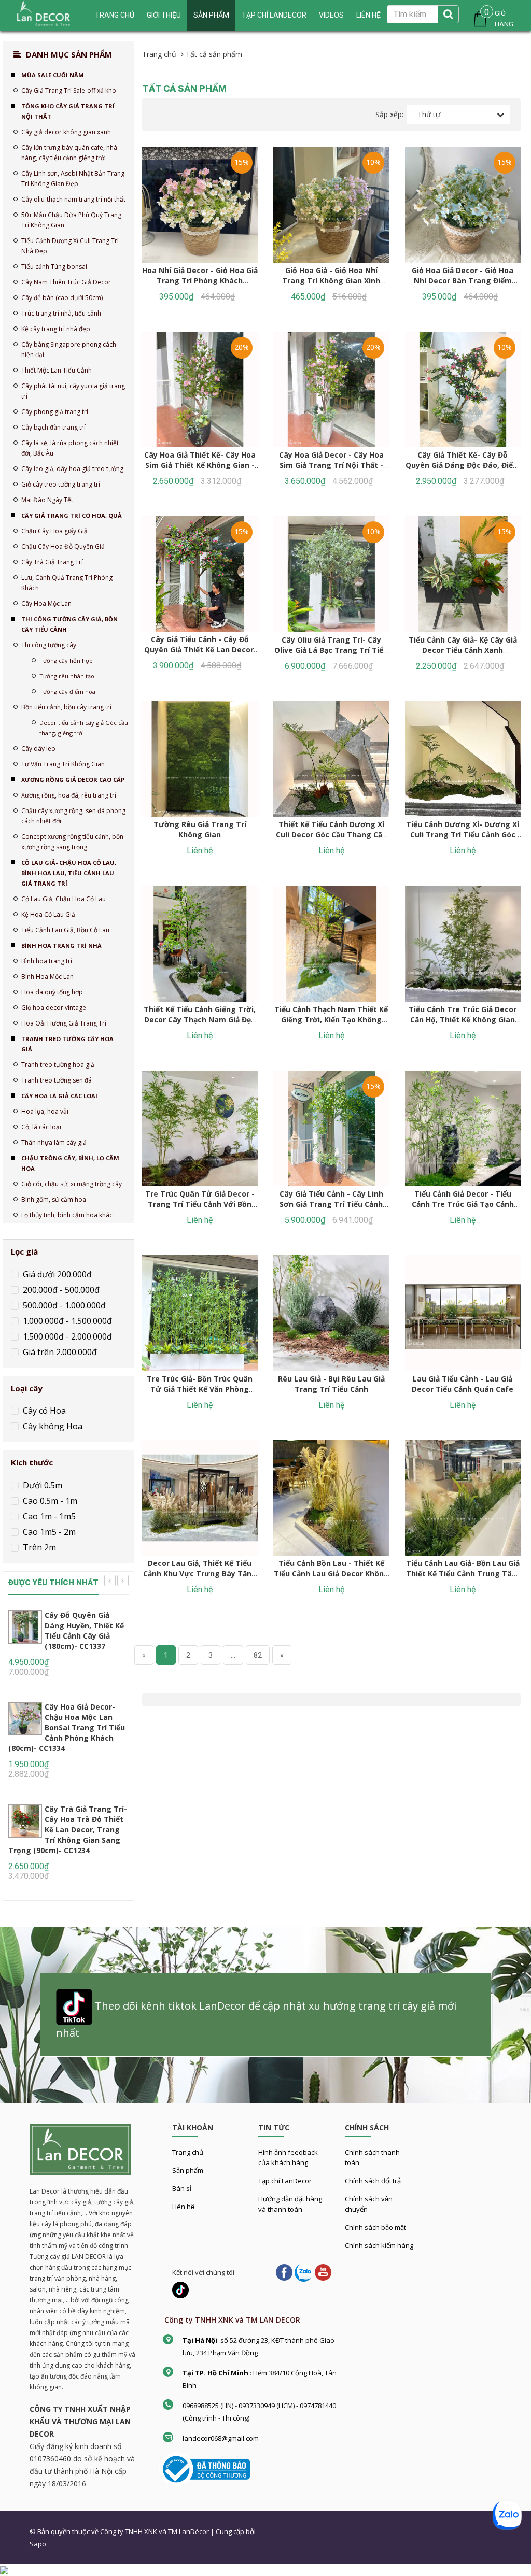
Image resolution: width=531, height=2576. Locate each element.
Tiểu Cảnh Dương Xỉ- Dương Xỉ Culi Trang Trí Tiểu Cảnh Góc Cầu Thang (463, 835)
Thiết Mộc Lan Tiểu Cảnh (57, 370)
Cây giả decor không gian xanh (66, 132)
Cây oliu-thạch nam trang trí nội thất (73, 199)
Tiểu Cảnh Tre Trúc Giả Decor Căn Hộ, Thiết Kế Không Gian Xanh (463, 1020)
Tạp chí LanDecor (274, 15)
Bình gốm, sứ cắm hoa (54, 1199)
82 (258, 1655)
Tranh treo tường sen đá (57, 1080)
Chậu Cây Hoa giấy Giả (54, 531)
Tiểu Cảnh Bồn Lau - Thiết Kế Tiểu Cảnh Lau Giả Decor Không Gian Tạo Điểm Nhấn (331, 1574)
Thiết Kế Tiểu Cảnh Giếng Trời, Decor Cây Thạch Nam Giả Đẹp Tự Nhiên (200, 1020)
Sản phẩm (188, 2170)
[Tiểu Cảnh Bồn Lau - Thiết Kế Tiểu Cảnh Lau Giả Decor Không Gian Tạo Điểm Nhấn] (331, 1498)
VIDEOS (331, 15)
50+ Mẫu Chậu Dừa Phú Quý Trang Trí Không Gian (71, 220)
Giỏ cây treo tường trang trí (61, 484)
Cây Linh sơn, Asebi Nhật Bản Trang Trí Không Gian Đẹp (73, 179)
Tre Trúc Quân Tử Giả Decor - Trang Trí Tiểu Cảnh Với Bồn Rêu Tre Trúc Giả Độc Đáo (200, 1204)
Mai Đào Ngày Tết (47, 500)
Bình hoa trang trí (47, 961)
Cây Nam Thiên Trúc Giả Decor (66, 282)
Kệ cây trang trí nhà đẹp (56, 329)
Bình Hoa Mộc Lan (47, 977)
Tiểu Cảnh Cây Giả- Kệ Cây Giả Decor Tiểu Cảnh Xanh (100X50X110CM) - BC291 (463, 650)
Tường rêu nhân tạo (67, 676)
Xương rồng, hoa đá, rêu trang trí (69, 795)
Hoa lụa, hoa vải (45, 1111)
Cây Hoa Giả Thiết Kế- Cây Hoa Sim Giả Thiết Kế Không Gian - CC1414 (200, 465)
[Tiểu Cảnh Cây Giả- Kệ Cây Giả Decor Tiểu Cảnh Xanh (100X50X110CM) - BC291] (463, 574)
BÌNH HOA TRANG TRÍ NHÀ (61, 945)
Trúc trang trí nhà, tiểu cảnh (61, 313)
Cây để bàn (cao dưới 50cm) (62, 298)
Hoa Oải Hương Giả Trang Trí (64, 1023)
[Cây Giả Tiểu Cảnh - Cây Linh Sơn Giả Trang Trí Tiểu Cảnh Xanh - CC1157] (331, 1129)
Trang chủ (115, 15)
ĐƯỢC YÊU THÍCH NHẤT (53, 1583)
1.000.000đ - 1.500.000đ (66, 1321)
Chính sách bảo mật (375, 2227)
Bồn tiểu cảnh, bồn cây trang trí (66, 707)
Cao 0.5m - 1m (49, 1501)
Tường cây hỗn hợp (66, 660)
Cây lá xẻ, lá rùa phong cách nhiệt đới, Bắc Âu (70, 448)
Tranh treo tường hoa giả (58, 1065)
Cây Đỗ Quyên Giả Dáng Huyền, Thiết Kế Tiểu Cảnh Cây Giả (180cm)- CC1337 (84, 1631)
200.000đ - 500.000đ (60, 1290)
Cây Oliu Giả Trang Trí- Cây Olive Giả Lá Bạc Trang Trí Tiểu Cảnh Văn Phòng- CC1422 (331, 650)
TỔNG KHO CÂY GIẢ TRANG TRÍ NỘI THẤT (68, 111)
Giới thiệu (164, 15)
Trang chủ (188, 2152)
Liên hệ (183, 2207)
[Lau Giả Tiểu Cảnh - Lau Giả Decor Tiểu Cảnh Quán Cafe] (463, 1313)
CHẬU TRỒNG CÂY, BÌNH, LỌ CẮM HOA (70, 1163)
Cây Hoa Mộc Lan (46, 603)
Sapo (38, 2544)
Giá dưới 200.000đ (56, 1274)
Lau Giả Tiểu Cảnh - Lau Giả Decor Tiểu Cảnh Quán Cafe (463, 1384)
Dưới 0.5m (41, 1485)
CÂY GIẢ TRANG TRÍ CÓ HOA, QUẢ (72, 515)
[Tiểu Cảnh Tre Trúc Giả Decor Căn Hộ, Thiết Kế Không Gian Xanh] (463, 944)
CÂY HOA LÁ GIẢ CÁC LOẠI (59, 1096)
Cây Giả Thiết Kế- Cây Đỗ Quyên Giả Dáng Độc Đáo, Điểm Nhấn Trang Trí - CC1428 (463, 465)
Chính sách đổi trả (373, 2181)
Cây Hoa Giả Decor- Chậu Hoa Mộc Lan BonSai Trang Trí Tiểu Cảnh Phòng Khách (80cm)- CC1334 (67, 1727)
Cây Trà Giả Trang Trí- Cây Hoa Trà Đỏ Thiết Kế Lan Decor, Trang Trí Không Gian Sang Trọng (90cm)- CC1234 (68, 1830)
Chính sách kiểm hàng (379, 2245)
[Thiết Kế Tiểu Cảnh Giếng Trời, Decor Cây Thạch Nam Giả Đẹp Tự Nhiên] (200, 944)
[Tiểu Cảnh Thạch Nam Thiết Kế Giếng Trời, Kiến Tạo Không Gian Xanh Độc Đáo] (331, 944)
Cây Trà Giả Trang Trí (52, 562)
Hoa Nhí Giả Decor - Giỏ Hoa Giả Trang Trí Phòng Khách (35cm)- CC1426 (200, 281)
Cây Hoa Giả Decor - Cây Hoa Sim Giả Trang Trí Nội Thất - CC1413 (331, 465)
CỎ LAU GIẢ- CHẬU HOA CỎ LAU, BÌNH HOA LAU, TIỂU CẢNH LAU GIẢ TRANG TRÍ (69, 873)
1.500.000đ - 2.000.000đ (66, 1336)
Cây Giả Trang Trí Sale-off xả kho (69, 90)
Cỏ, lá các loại (41, 1127)
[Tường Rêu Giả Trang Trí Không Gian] (200, 759)
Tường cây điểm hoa (67, 692)
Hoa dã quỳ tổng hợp (52, 992)
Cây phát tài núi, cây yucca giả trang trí (73, 391)
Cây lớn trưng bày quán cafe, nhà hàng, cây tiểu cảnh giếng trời (69, 153)
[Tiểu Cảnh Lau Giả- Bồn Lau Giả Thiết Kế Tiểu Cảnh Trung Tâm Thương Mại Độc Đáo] (463, 1498)
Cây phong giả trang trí (55, 412)
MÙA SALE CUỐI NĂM (53, 75)
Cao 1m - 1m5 (48, 1516)
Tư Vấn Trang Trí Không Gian (63, 764)
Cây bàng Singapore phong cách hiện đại (69, 350)
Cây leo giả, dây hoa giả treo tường (72, 469)
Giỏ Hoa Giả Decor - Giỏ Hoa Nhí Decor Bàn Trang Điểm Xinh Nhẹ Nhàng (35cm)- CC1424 (463, 286)
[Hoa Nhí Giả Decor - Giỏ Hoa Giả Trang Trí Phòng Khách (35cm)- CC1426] (200, 205)
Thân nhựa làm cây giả (54, 1142)
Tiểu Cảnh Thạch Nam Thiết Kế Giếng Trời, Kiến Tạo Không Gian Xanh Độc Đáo (331, 1020)
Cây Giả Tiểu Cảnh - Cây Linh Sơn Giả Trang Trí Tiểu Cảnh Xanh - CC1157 (331, 1204)
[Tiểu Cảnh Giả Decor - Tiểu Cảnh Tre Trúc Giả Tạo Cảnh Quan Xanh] (463, 1129)
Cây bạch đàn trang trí (53, 427)
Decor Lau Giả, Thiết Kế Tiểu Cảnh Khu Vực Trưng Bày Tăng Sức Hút (200, 1574)
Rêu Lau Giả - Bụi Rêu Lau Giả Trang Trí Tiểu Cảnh (331, 1384)
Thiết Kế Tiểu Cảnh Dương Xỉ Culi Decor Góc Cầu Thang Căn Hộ (331, 835)
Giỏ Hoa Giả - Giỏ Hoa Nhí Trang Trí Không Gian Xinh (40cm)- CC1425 (331, 281)
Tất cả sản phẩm (184, 88)
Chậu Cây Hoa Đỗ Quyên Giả (63, 546)
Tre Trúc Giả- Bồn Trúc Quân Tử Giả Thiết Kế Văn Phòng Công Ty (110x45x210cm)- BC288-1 (200, 1394)
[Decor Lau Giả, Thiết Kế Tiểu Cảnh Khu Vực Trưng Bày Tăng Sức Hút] (200, 1498)
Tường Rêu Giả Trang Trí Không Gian (200, 829)
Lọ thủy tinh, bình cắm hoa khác (67, 1215)
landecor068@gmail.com (221, 2438)
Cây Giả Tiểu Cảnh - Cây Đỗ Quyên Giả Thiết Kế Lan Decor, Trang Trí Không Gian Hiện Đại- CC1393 (200, 655)
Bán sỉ (182, 2188)
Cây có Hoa (43, 1411)
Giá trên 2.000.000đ (59, 1352)
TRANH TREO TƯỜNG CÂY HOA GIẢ (67, 1044)
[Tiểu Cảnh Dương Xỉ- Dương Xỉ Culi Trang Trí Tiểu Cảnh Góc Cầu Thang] (463, 759)
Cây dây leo (38, 749)
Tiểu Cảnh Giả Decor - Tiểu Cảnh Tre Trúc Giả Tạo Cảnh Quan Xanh (463, 1204)
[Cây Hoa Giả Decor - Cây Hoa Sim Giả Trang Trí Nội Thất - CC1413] (331, 390)
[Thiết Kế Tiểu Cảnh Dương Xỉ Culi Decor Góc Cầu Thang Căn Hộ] (331, 759)
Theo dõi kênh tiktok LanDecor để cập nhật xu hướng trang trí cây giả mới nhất (256, 2019)
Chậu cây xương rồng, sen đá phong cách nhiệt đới (73, 816)
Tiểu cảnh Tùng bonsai (54, 267)
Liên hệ (368, 15)
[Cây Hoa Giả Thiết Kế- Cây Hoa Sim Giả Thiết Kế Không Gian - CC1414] (200, 390)
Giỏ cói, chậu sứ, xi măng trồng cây (72, 1184)
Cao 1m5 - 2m (48, 1532)
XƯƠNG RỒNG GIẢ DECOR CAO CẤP (73, 780)
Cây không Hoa (52, 1426)
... (233, 1655)
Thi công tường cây (49, 645)
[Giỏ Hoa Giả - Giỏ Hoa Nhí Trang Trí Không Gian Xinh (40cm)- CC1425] (331, 205)
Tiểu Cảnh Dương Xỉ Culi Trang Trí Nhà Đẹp (70, 246)
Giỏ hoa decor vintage (54, 1008)
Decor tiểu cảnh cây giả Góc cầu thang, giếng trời (84, 728)
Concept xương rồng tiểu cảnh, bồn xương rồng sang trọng (72, 842)
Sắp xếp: (389, 114)
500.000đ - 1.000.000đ (63, 1305)
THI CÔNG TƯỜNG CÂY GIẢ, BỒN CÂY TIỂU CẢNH (69, 624)
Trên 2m (38, 1547)
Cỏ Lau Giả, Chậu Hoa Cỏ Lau (64, 899)
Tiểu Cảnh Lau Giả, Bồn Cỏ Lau (65, 930)
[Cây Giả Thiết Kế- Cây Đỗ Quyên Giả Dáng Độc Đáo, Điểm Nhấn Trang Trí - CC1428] (463, 390)
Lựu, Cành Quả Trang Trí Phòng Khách (67, 583)
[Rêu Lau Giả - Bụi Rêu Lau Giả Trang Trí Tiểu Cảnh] (331, 1313)
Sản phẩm (211, 15)
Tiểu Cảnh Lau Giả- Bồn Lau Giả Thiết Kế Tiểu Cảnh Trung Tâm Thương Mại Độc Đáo (463, 1574)
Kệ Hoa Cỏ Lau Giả (48, 914)
